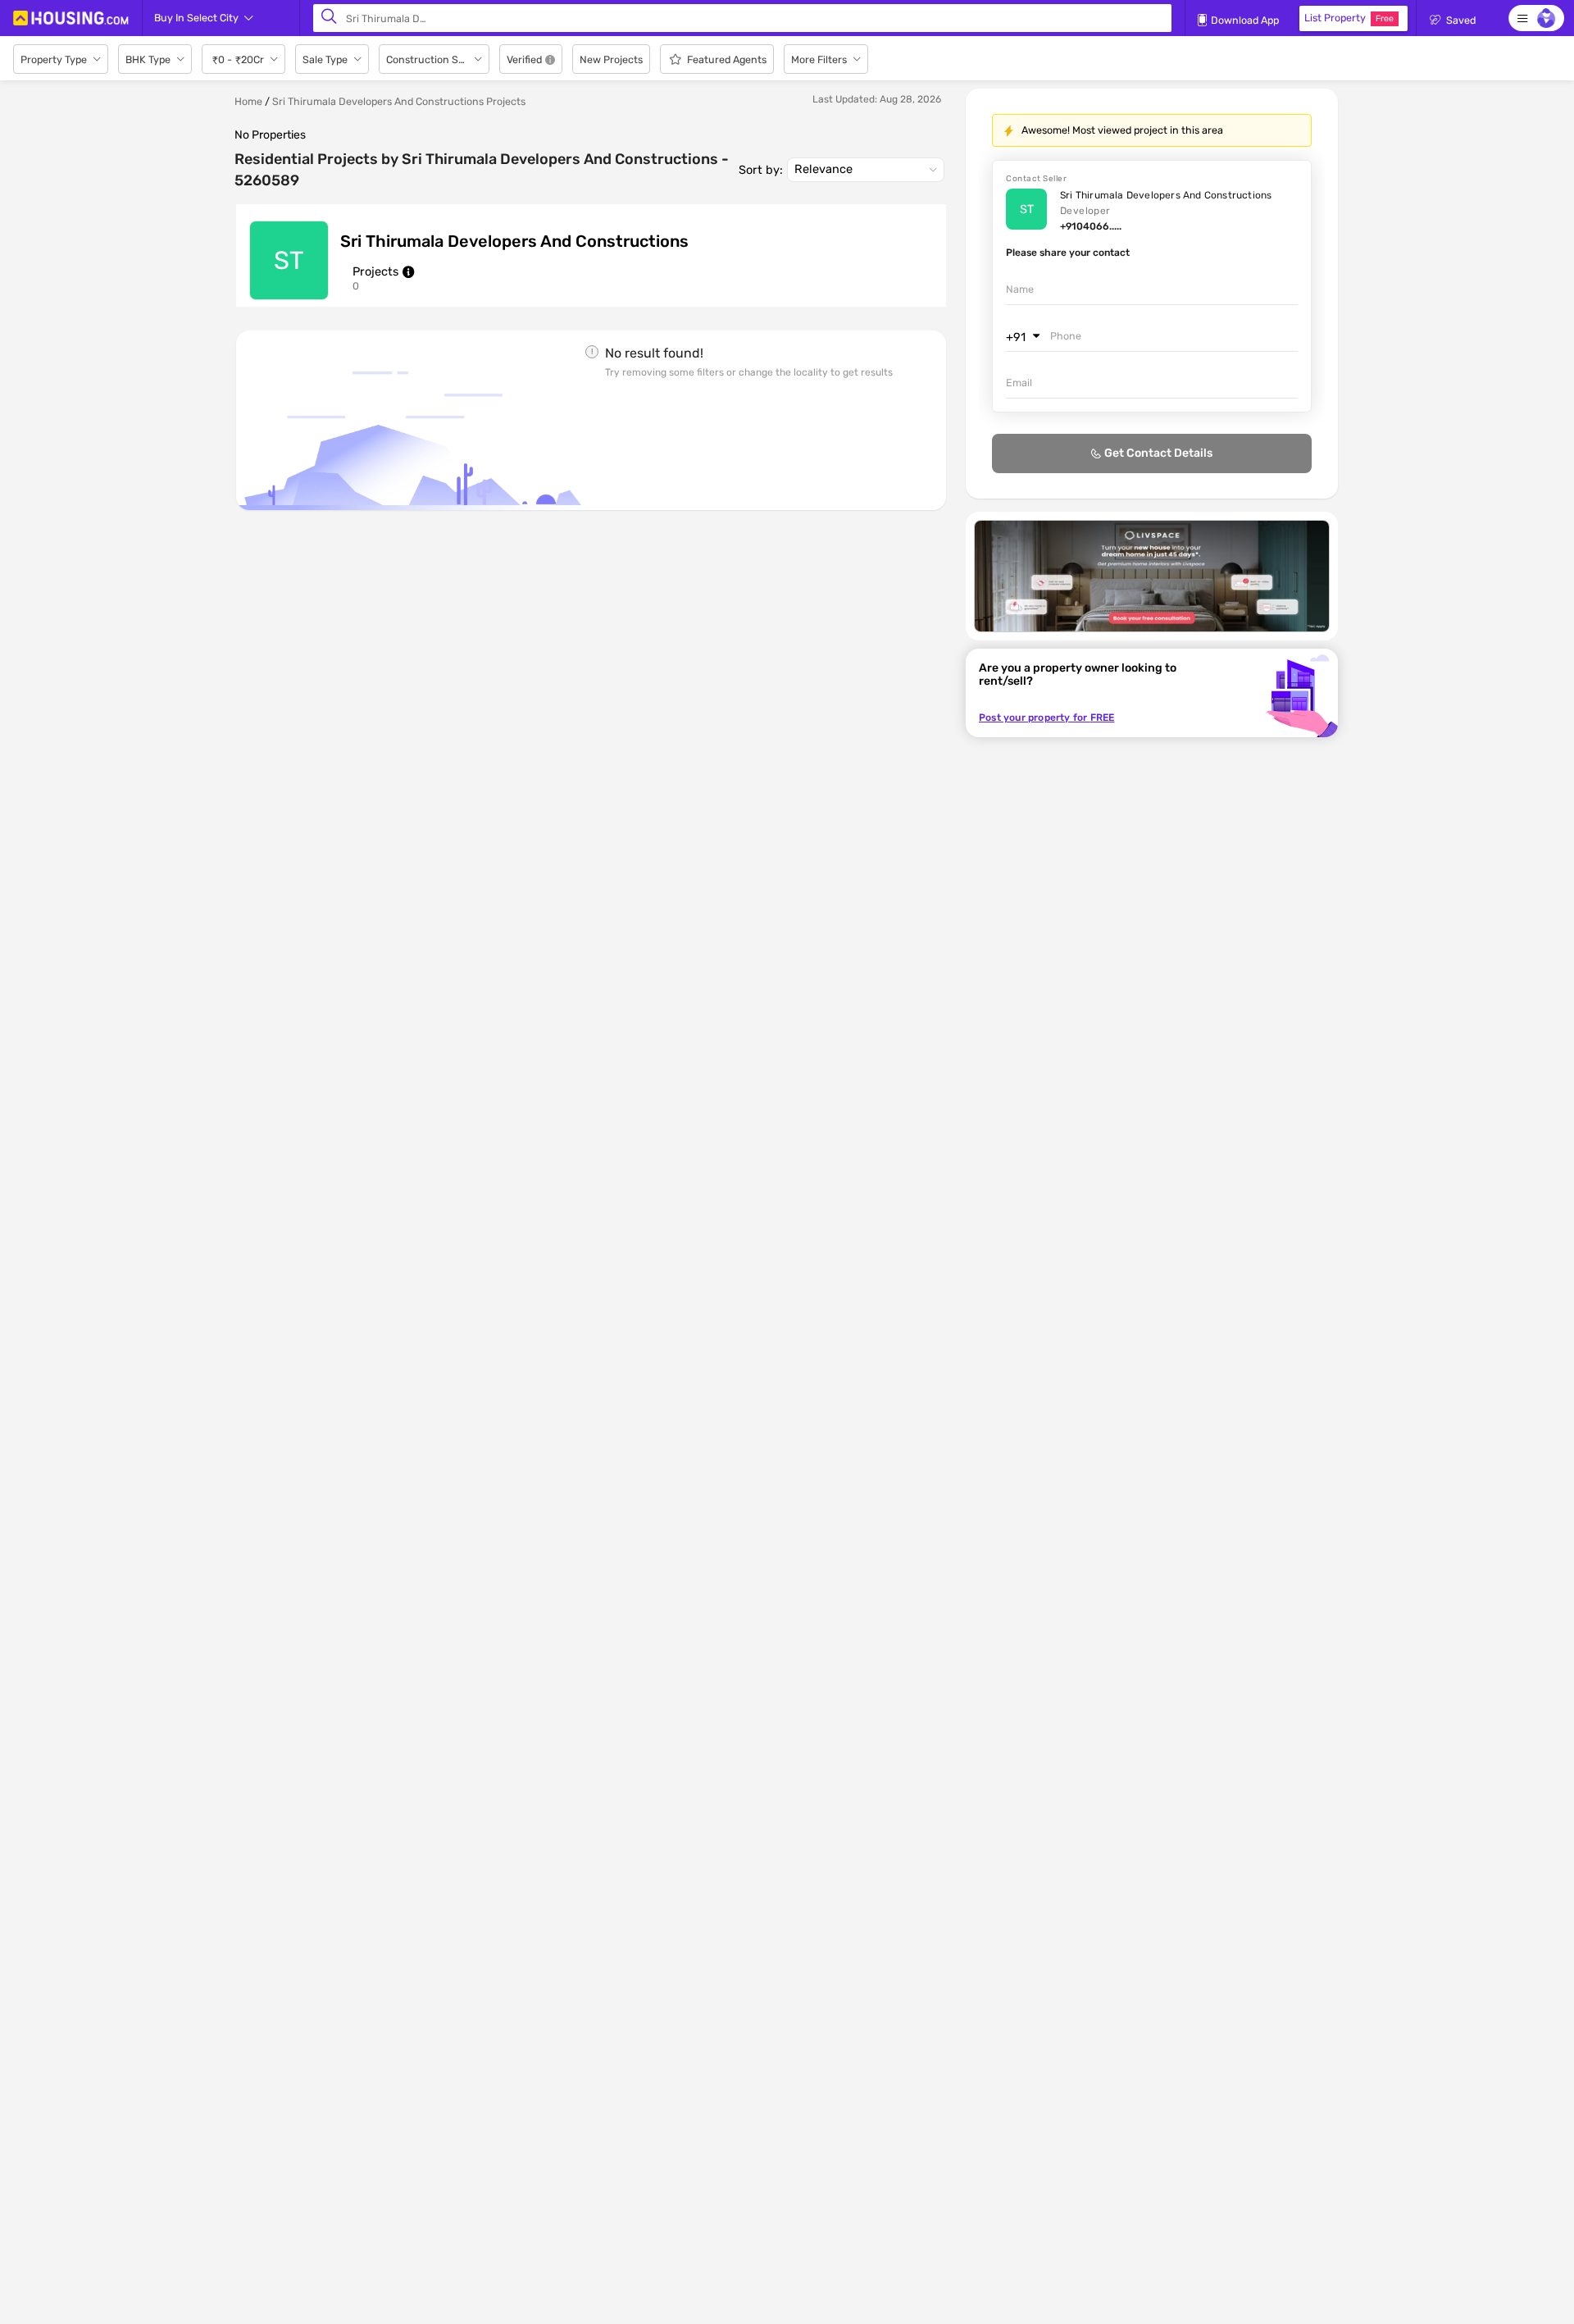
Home (248, 101)
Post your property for (1046, 718)
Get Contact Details (1158, 453)
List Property (1349, 18)
